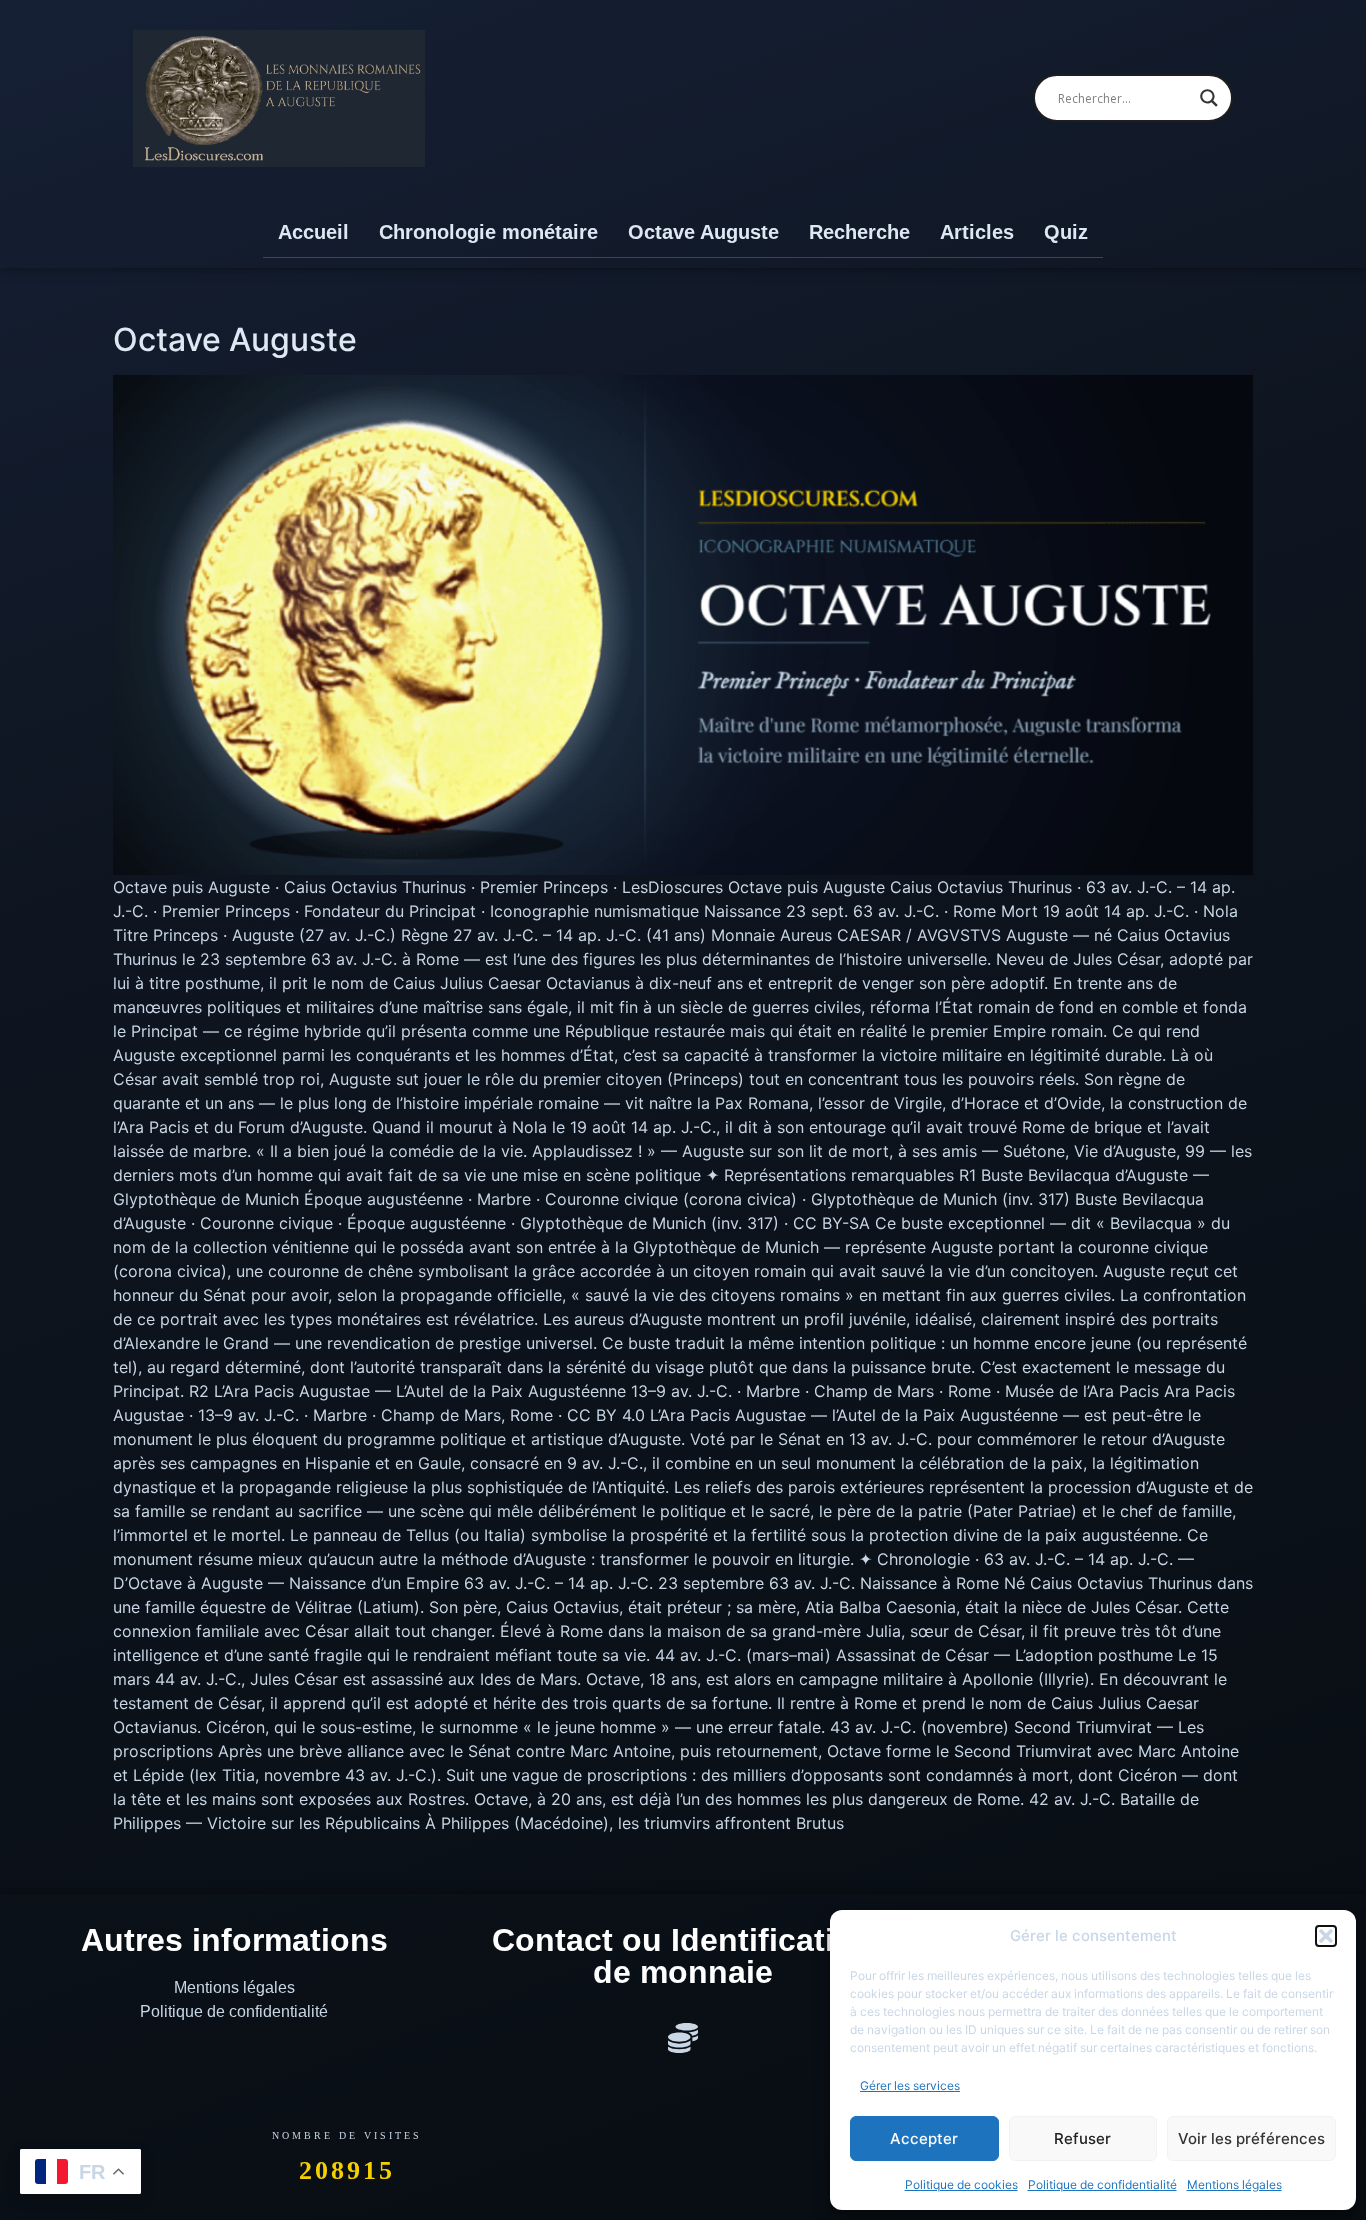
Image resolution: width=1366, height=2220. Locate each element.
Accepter (924, 2138)
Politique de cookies (961, 2184)
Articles (977, 232)
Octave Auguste (703, 232)
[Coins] (683, 2038)
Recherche (859, 232)
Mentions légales (1234, 2184)
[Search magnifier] (1209, 98)
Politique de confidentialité (1102, 2184)
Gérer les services (910, 2085)
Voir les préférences (1251, 2138)
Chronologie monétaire (488, 232)
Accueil (313, 232)
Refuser (1082, 2138)
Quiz (1066, 232)
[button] (1326, 1936)
